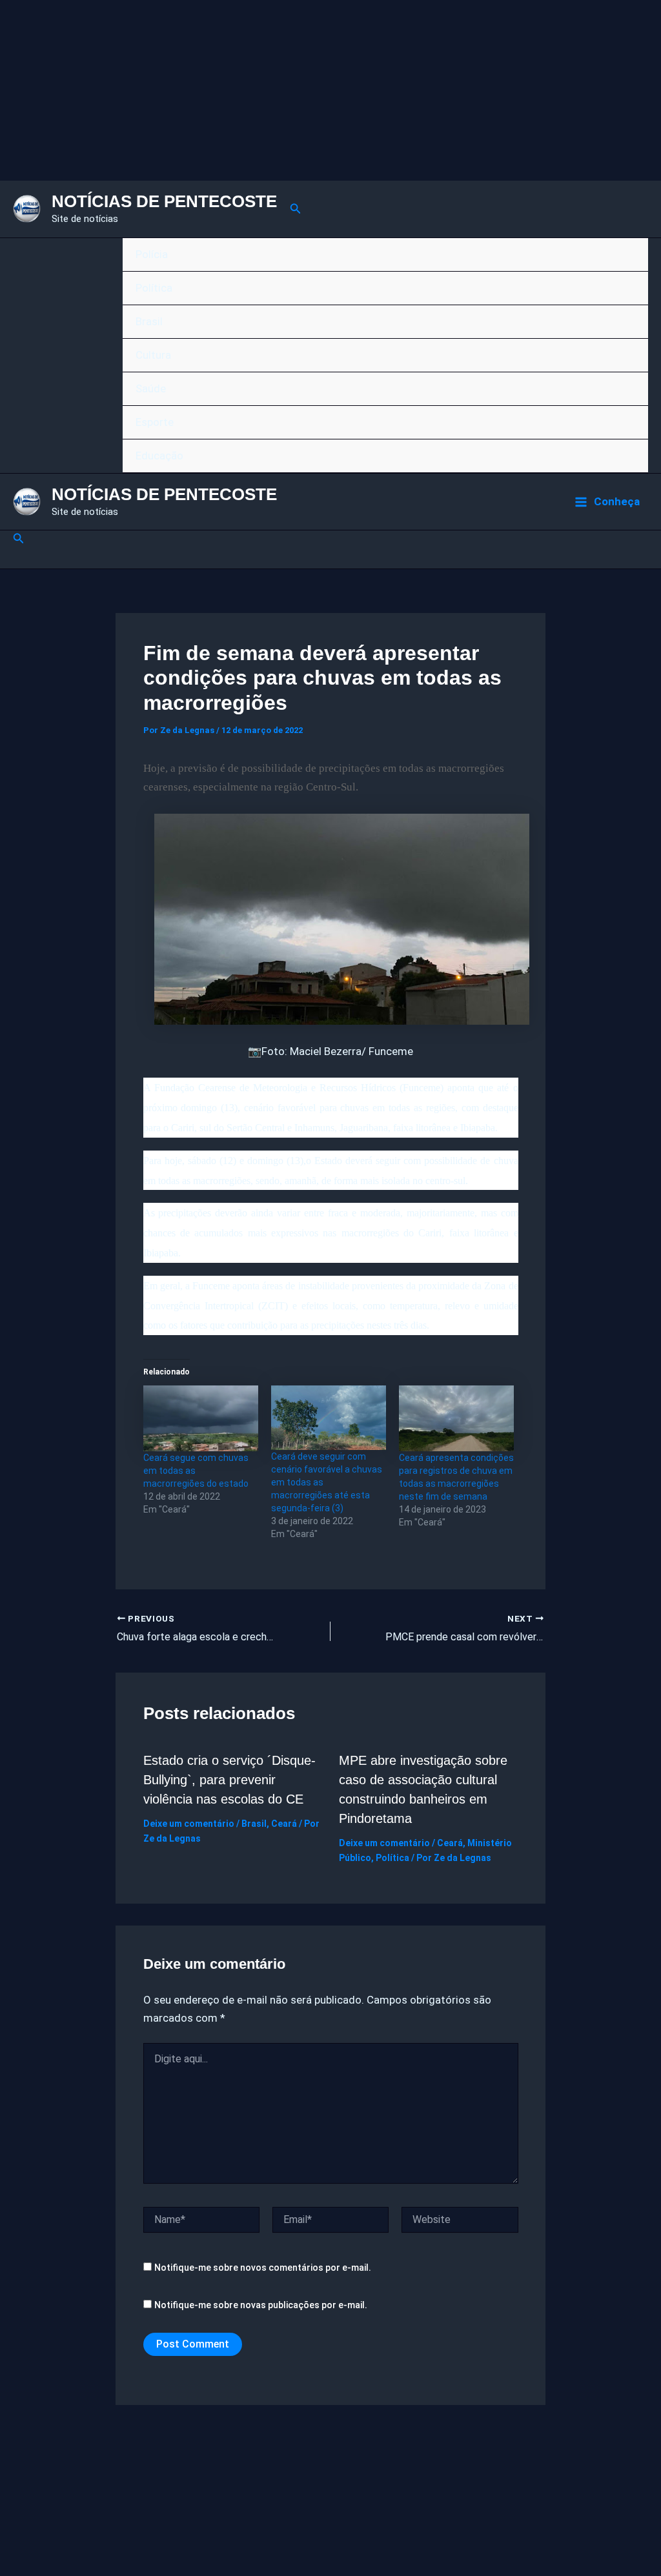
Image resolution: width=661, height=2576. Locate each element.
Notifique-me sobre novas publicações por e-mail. (261, 2305)
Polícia (152, 254)
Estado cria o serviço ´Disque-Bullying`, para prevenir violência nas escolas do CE (229, 1780)
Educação (159, 456)
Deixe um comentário (189, 1824)
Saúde (151, 388)
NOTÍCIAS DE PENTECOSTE (164, 201)
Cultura (153, 355)
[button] (296, 209)
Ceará (284, 1824)
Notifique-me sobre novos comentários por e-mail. (263, 2268)
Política (154, 288)
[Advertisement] (330, 90)
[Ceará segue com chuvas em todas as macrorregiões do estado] (201, 1418)
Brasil (149, 321)
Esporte (155, 422)
